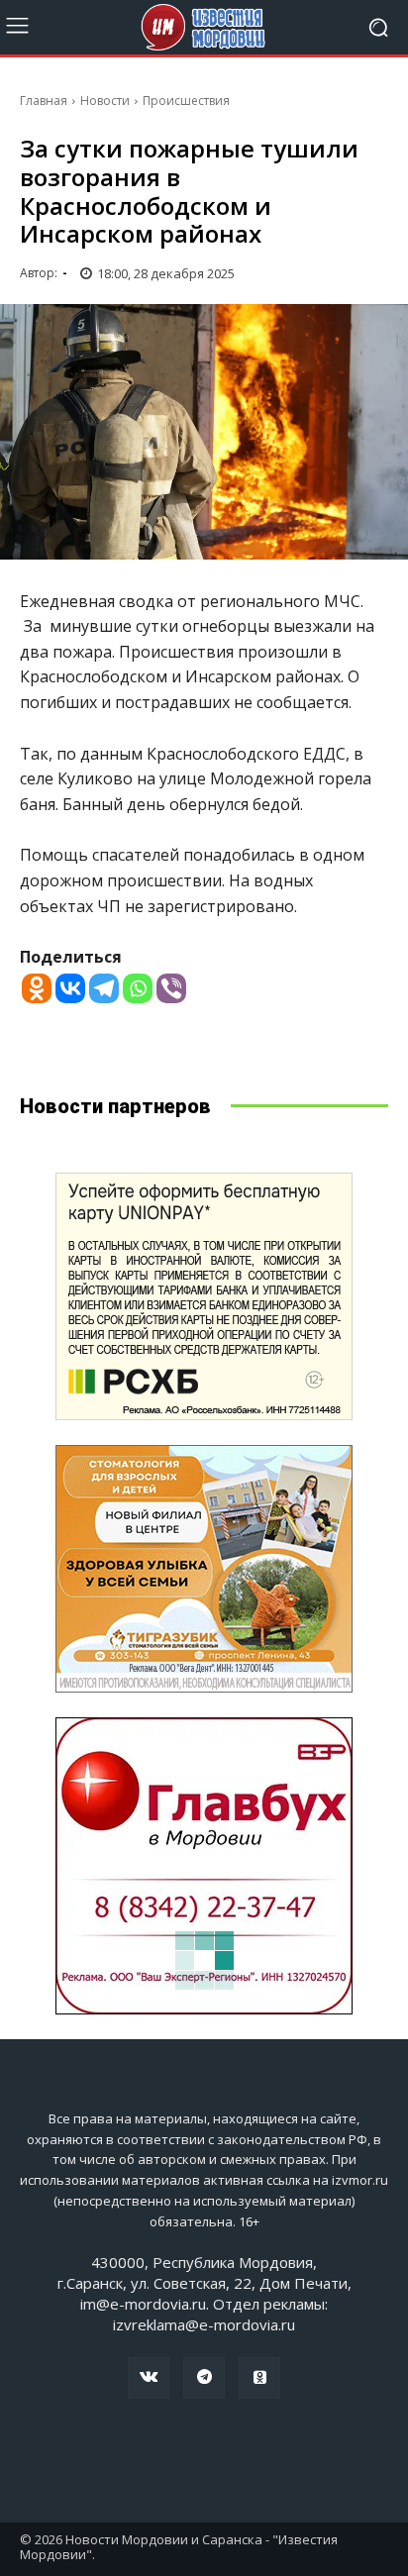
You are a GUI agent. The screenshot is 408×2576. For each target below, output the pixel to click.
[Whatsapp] (138, 988)
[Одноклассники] (259, 2378)
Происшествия (186, 101)
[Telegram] (104, 988)
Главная (44, 101)
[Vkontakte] (70, 988)
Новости (105, 101)
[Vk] (149, 2378)
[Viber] (171, 988)
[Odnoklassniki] (37, 988)
